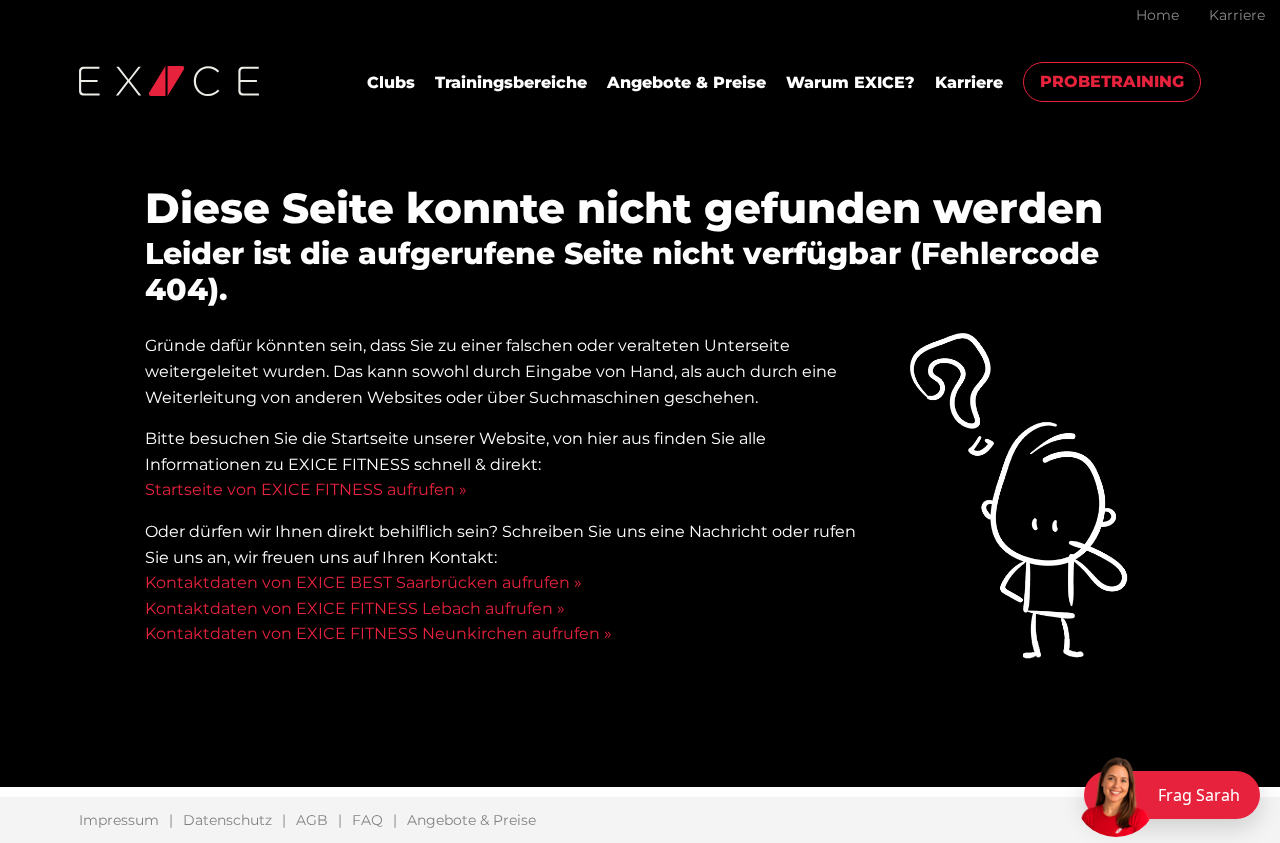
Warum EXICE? (850, 82)
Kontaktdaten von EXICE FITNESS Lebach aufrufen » (355, 608)
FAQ (367, 820)
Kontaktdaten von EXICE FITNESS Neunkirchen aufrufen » (378, 633)
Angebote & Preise (686, 82)
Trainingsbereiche (511, 82)
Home (1157, 15)
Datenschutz (227, 820)
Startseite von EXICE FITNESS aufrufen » (306, 489)
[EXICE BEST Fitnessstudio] (169, 79)
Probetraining (1112, 81)
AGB (312, 820)
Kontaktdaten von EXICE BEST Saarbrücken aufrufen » (363, 582)
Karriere (1237, 15)
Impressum (119, 820)
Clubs (391, 82)
